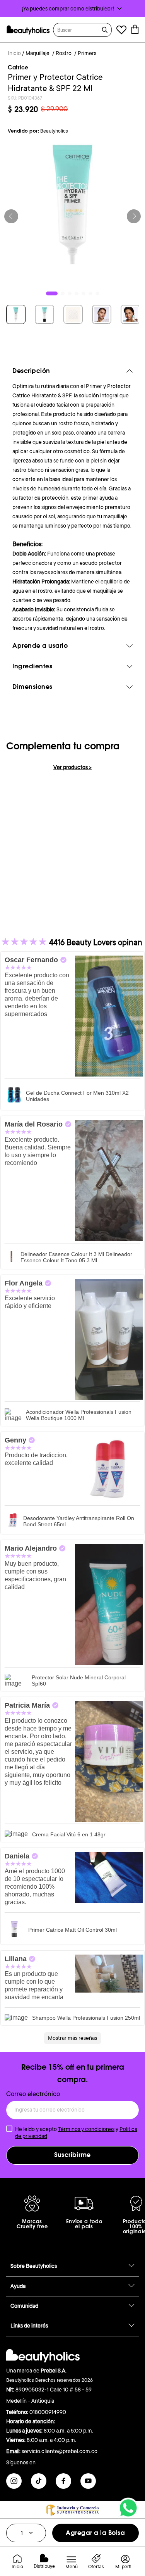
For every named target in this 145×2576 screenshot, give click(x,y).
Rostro (64, 53)
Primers (87, 53)
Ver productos (72, 767)
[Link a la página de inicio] (14, 54)
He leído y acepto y (76, 2133)
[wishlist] (121, 31)
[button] (72, 9)
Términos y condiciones (86, 2129)
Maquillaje (38, 53)
